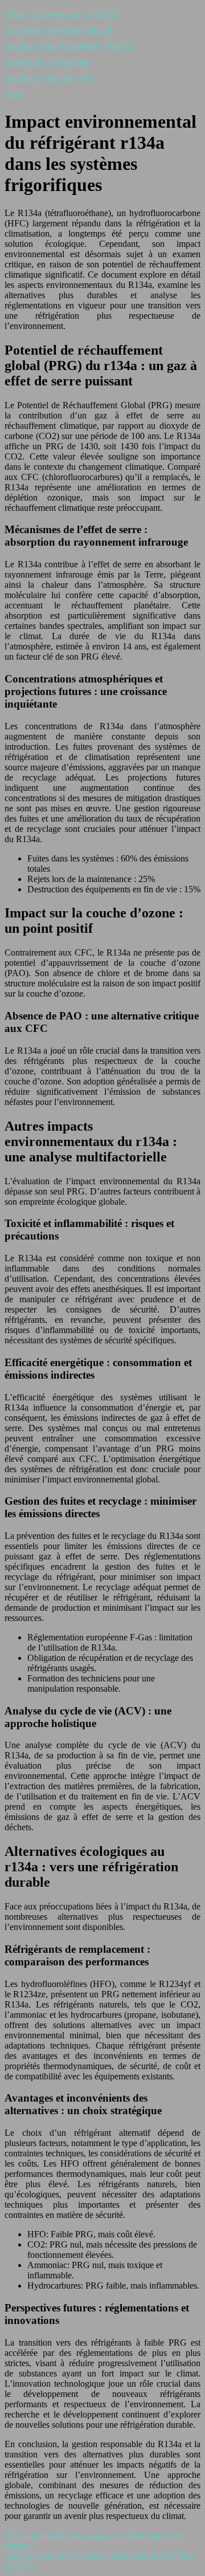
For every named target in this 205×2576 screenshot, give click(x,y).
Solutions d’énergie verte (49, 78)
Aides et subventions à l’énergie (62, 14)
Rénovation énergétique (47, 62)
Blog (13, 94)
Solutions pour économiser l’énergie (69, 46)
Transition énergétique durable (59, 30)
